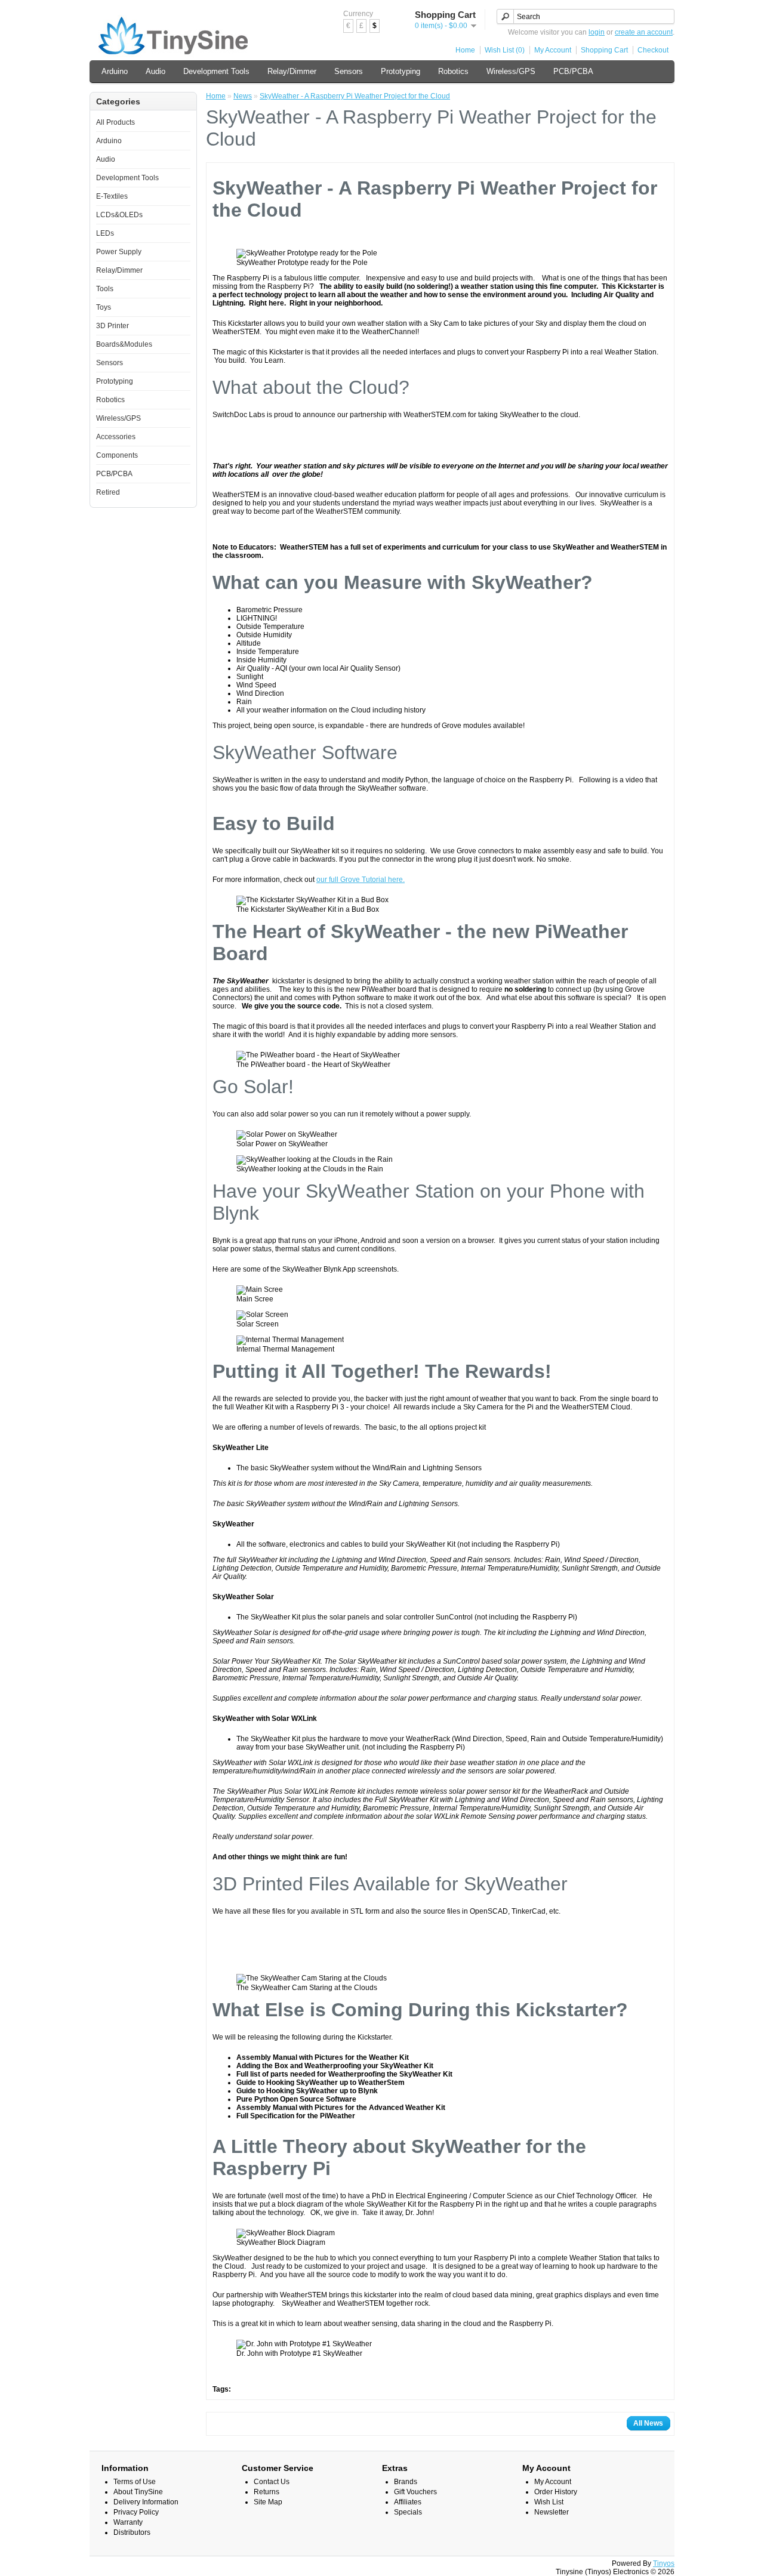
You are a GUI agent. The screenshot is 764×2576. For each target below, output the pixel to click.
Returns (267, 2492)
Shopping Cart (604, 50)
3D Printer (113, 326)
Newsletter (552, 2512)
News (243, 96)
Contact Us (272, 2482)
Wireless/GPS (511, 71)
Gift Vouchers (415, 2492)
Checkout (653, 50)
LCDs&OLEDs (119, 215)
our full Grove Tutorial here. (361, 880)
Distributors (132, 2532)
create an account (644, 32)
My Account (553, 50)
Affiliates (408, 2502)
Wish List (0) (505, 50)
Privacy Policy (136, 2512)
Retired (108, 492)
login (597, 32)
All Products (115, 122)
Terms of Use (135, 2482)
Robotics (453, 71)
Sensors (349, 71)
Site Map (268, 2502)
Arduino (115, 71)
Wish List (549, 2502)
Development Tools (216, 71)
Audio (155, 71)
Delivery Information (146, 2502)
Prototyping (401, 71)
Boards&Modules (124, 344)
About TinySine (138, 2492)
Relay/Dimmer (292, 71)
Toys (104, 307)
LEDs (105, 233)
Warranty (128, 2522)
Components (117, 455)
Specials (408, 2512)
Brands (406, 2482)
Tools (105, 289)
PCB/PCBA (573, 71)
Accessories (116, 437)
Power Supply (119, 252)
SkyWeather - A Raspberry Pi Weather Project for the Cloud (355, 96)
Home (465, 50)
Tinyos (664, 2563)
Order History (556, 2492)
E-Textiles (112, 196)
